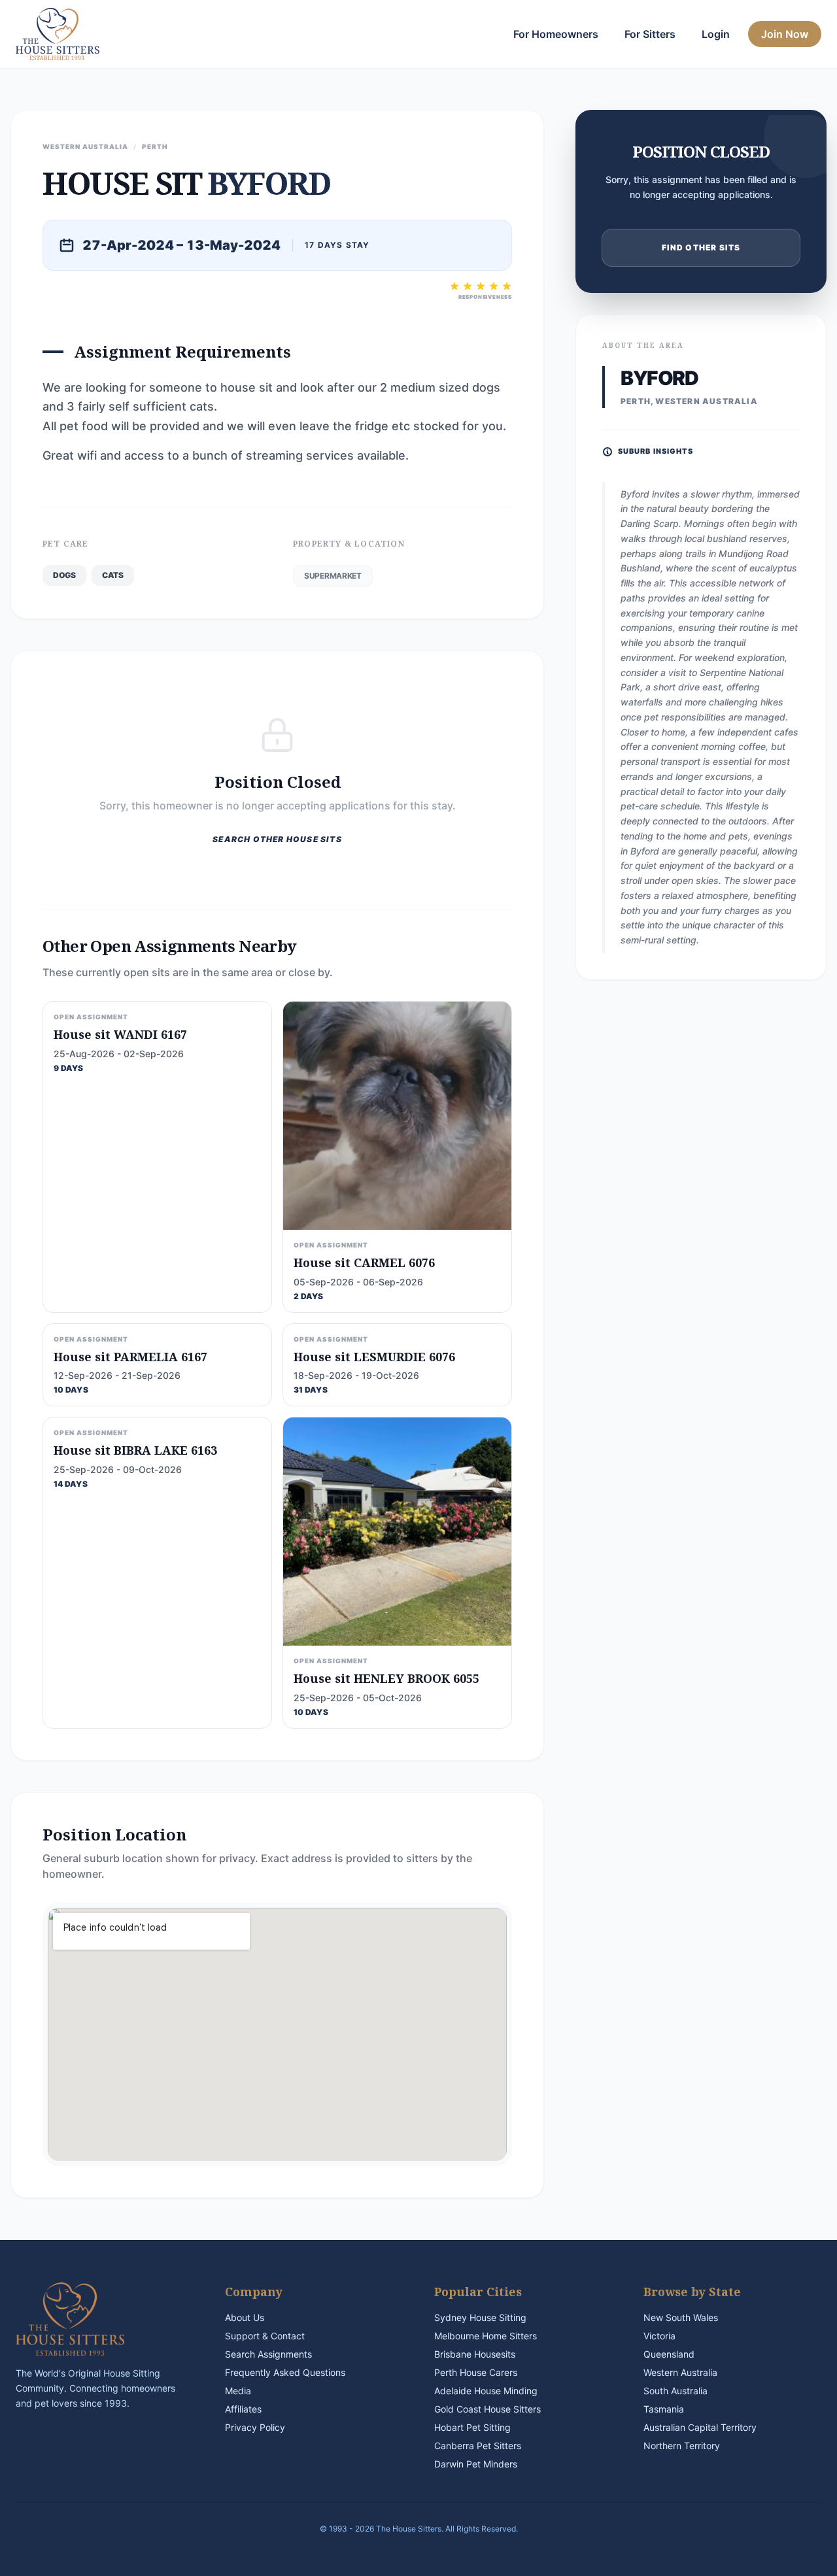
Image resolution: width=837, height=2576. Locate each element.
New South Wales (681, 2317)
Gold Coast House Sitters (487, 2409)
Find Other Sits (701, 247)
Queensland (669, 2354)
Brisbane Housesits (475, 2354)
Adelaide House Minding (486, 2391)
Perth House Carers (476, 2372)
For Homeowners (556, 34)
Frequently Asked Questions (285, 2372)
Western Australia (680, 2372)
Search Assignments (268, 2354)
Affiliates (243, 2409)
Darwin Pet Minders (476, 2464)
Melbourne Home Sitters (486, 2336)
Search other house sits (277, 839)
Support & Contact (265, 2336)
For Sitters (650, 34)
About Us (245, 2317)
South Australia (675, 2391)
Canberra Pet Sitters (478, 2446)
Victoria (659, 2336)
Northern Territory (682, 2446)
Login (716, 34)
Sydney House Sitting (480, 2317)
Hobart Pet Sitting (472, 2427)
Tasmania (664, 2409)
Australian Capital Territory (700, 2427)
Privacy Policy (255, 2427)
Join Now (785, 34)
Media (238, 2391)
